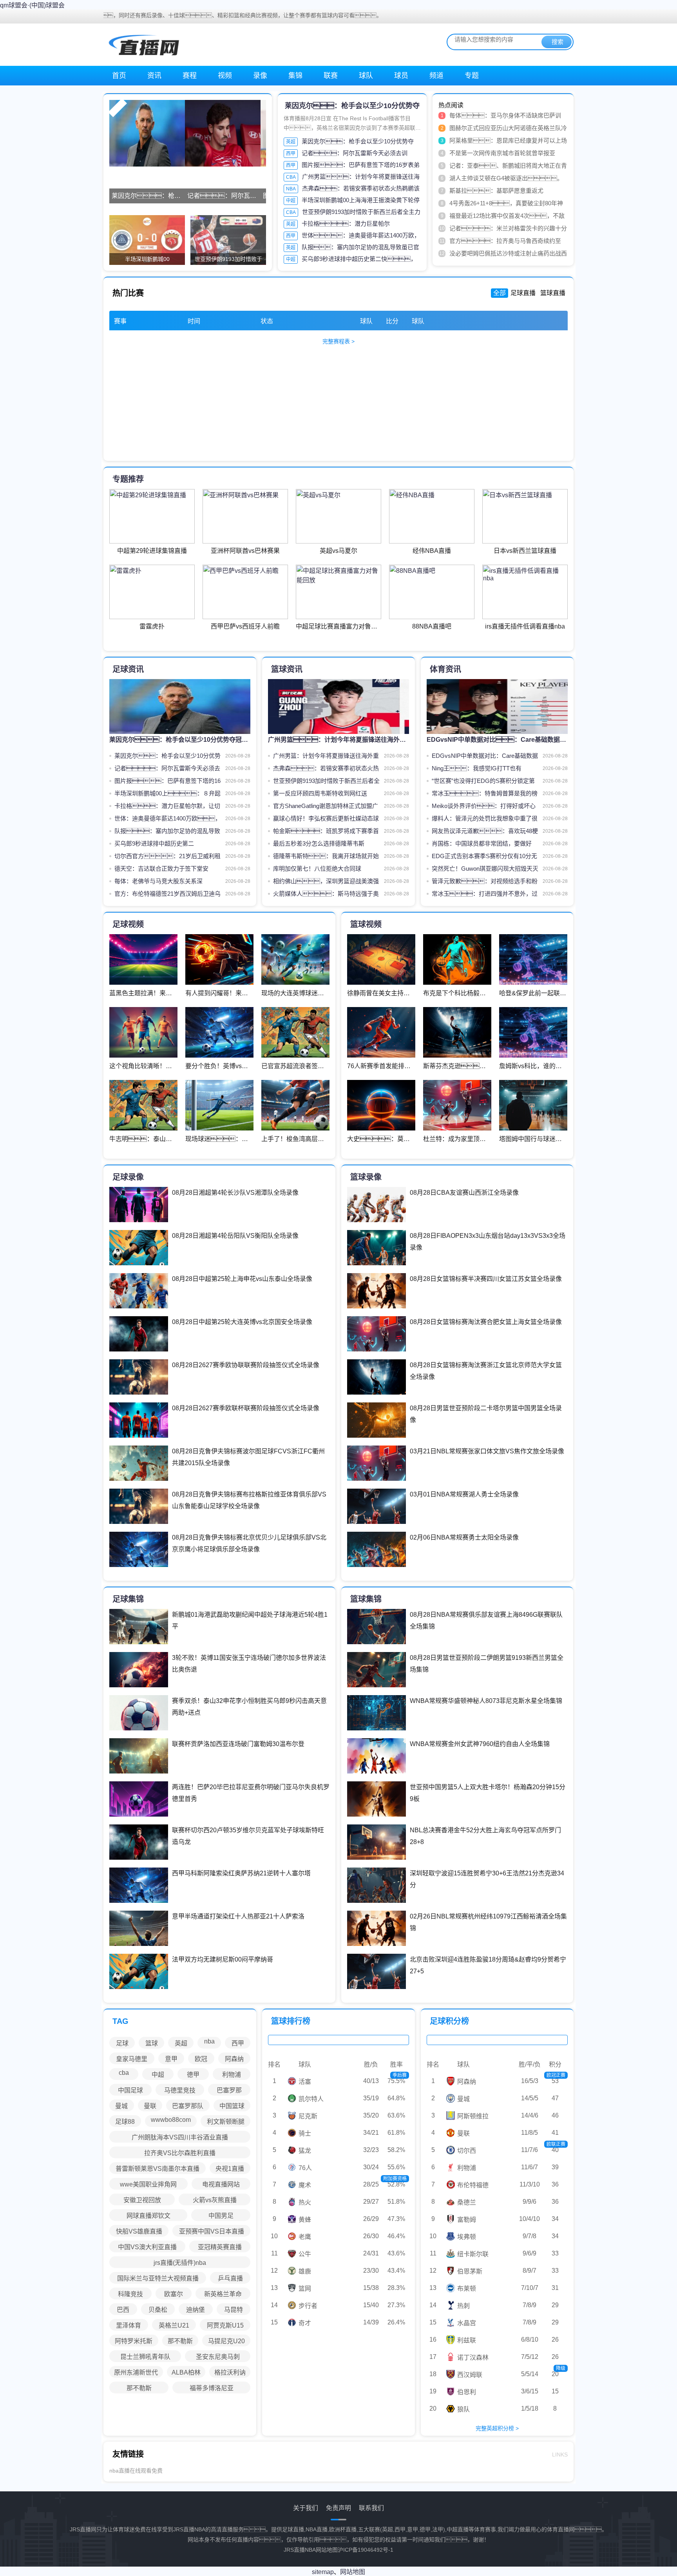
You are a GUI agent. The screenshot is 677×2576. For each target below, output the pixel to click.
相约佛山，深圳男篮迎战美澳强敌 (326, 883)
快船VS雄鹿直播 (139, 2231)
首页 (119, 76)
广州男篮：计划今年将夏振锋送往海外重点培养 (326, 757)
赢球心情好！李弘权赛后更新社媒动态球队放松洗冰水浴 (326, 820)
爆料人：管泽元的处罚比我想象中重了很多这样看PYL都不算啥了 (485, 820)
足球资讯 (128, 669)
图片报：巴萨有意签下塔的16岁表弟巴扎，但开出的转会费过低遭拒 (167, 782)
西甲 (291, 154)
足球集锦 (128, 1599)
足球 (122, 2043)
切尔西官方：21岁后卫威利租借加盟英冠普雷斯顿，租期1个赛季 (167, 858)
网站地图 (327, 2550)
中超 (291, 201)
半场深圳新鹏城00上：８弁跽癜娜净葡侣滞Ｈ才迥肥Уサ (167, 795)
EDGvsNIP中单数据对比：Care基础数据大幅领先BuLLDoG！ (485, 757)
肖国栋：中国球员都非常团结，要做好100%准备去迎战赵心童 (482, 845)
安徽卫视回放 (142, 2200)
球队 (366, 76)
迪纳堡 (195, 2310)
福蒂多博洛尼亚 (212, 2388)
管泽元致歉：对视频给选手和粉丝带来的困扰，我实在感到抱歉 (485, 883)
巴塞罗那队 (188, 2106)
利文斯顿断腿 (226, 2122)
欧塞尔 (174, 2294)
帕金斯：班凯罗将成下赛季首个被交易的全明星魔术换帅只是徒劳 (326, 832)
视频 (225, 76)
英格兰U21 (174, 2325)
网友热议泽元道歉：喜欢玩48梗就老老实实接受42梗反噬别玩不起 (485, 832)
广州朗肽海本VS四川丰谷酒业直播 (180, 2137)
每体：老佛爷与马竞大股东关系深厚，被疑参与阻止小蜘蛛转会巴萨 (167, 883)
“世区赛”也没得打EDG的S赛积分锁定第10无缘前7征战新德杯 (483, 782)
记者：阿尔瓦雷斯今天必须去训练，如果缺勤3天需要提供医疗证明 (167, 770)
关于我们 (306, 2508)
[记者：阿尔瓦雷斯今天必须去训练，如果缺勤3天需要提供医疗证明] (223, 133)
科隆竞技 (130, 2294)
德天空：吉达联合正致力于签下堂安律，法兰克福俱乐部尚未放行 (164, 870)
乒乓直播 (230, 2278)
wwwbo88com (171, 2120)
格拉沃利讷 (230, 2372)
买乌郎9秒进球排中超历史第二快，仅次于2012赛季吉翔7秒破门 (166, 845)
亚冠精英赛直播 (220, 2247)
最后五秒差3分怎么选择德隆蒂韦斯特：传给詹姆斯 (319, 845)
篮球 (152, 2043)
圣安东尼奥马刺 (218, 2357)
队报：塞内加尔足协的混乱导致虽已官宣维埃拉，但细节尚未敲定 (167, 832)
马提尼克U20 (226, 2341)
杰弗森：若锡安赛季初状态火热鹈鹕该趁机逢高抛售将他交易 (326, 770)
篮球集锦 (366, 1599)
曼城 (121, 2106)
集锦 (295, 76)
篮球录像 (366, 1177)
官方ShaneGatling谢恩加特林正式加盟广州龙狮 (326, 807)
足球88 (125, 2122)
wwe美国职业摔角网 (148, 2184)
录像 (260, 76)
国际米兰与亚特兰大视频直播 (158, 2278)
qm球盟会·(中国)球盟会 (32, 5)
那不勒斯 (180, 2341)
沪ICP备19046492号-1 (366, 2550)
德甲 (193, 2075)
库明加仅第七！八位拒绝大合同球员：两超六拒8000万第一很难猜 (326, 870)
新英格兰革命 (223, 2294)
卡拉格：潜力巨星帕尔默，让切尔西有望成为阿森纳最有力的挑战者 (167, 807)
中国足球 (130, 2090)
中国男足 (221, 2216)
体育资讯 (445, 669)
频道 (436, 76)
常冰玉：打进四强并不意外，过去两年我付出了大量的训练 (485, 895)
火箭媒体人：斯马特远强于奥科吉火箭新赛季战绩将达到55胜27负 (326, 895)
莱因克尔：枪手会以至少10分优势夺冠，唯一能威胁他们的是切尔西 (167, 757)
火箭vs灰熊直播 (215, 2200)
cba (124, 2073)
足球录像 (128, 1177)
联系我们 (371, 2508)
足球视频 (128, 924)
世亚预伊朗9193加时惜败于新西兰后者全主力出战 (326, 782)
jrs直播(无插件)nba (180, 2263)
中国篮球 (232, 2106)
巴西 (123, 2310)
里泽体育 (129, 2325)
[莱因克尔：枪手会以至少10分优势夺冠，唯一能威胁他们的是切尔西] (147, 133)
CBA (291, 177)
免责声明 (338, 2508)
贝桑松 (158, 2310)
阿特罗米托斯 (134, 2341)
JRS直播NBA (300, 2550)
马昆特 (234, 2310)
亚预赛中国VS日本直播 (212, 2231)
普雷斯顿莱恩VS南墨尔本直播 (157, 2169)
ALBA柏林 (186, 2372)
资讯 (154, 76)
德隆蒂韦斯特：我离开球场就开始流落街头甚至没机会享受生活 (326, 858)
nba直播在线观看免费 (136, 2471)
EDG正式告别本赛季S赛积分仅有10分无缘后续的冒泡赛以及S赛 (484, 858)
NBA (291, 189)
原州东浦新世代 (136, 2372)
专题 (472, 76)
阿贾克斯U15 (225, 2325)
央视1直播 (230, 2169)
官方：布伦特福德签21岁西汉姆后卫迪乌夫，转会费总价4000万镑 (167, 895)
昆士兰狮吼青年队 (145, 2357)
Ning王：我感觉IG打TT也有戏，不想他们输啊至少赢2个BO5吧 (483, 770)
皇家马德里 (132, 2059)
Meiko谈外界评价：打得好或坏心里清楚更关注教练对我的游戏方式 (484, 807)
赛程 (190, 76)
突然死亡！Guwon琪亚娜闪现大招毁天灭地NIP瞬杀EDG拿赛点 (485, 870)
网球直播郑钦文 (148, 2216)
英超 (291, 142)
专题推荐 (128, 479)
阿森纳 (234, 2059)
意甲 (171, 2059)
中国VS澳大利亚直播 (147, 2247)
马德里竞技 (180, 2090)
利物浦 (232, 2075)
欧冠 (201, 2059)
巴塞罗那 (229, 2090)
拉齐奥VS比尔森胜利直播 (180, 2153)
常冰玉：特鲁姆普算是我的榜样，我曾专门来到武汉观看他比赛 (485, 795)
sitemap (323, 2572)
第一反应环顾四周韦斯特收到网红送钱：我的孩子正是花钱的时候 (326, 795)
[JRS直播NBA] (143, 44)
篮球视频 (366, 924)
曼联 (150, 2106)
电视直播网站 (221, 2184)
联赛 (331, 76)
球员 (401, 76)
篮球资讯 (287, 669)
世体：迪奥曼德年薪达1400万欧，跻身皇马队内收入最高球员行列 (168, 820)
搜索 (558, 42)
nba (209, 2041)
